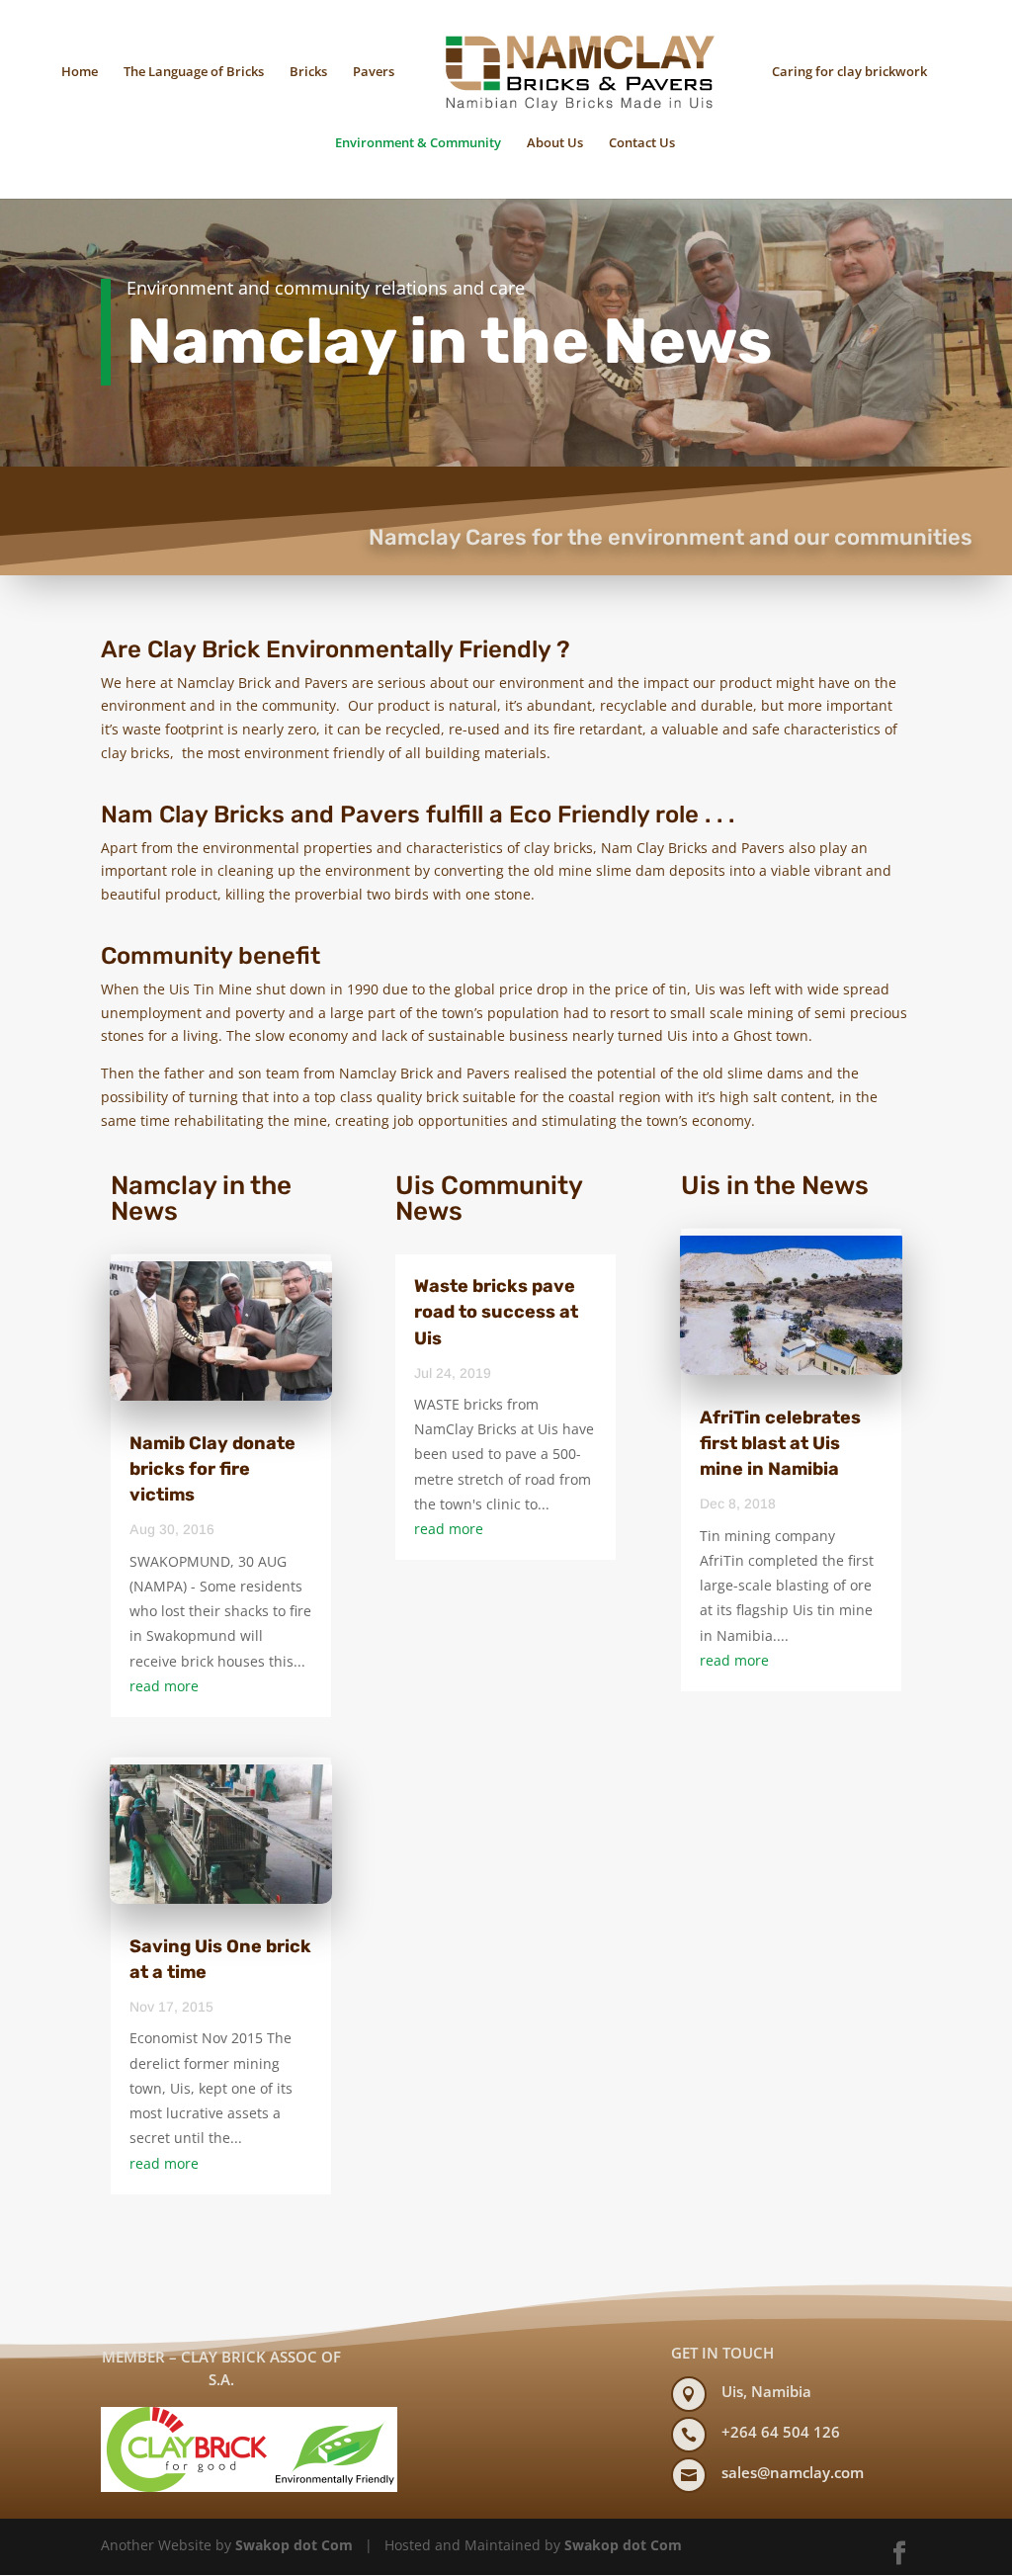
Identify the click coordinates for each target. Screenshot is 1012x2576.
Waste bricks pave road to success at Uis (496, 1312)
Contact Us (642, 142)
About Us (555, 142)
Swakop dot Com (294, 2545)
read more (164, 1686)
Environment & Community (418, 142)
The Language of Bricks (194, 71)
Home (80, 71)
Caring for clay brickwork (849, 71)
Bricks (308, 71)
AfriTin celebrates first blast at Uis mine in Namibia (780, 1443)
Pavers (374, 71)
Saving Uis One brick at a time (220, 1959)
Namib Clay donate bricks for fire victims (212, 1469)
